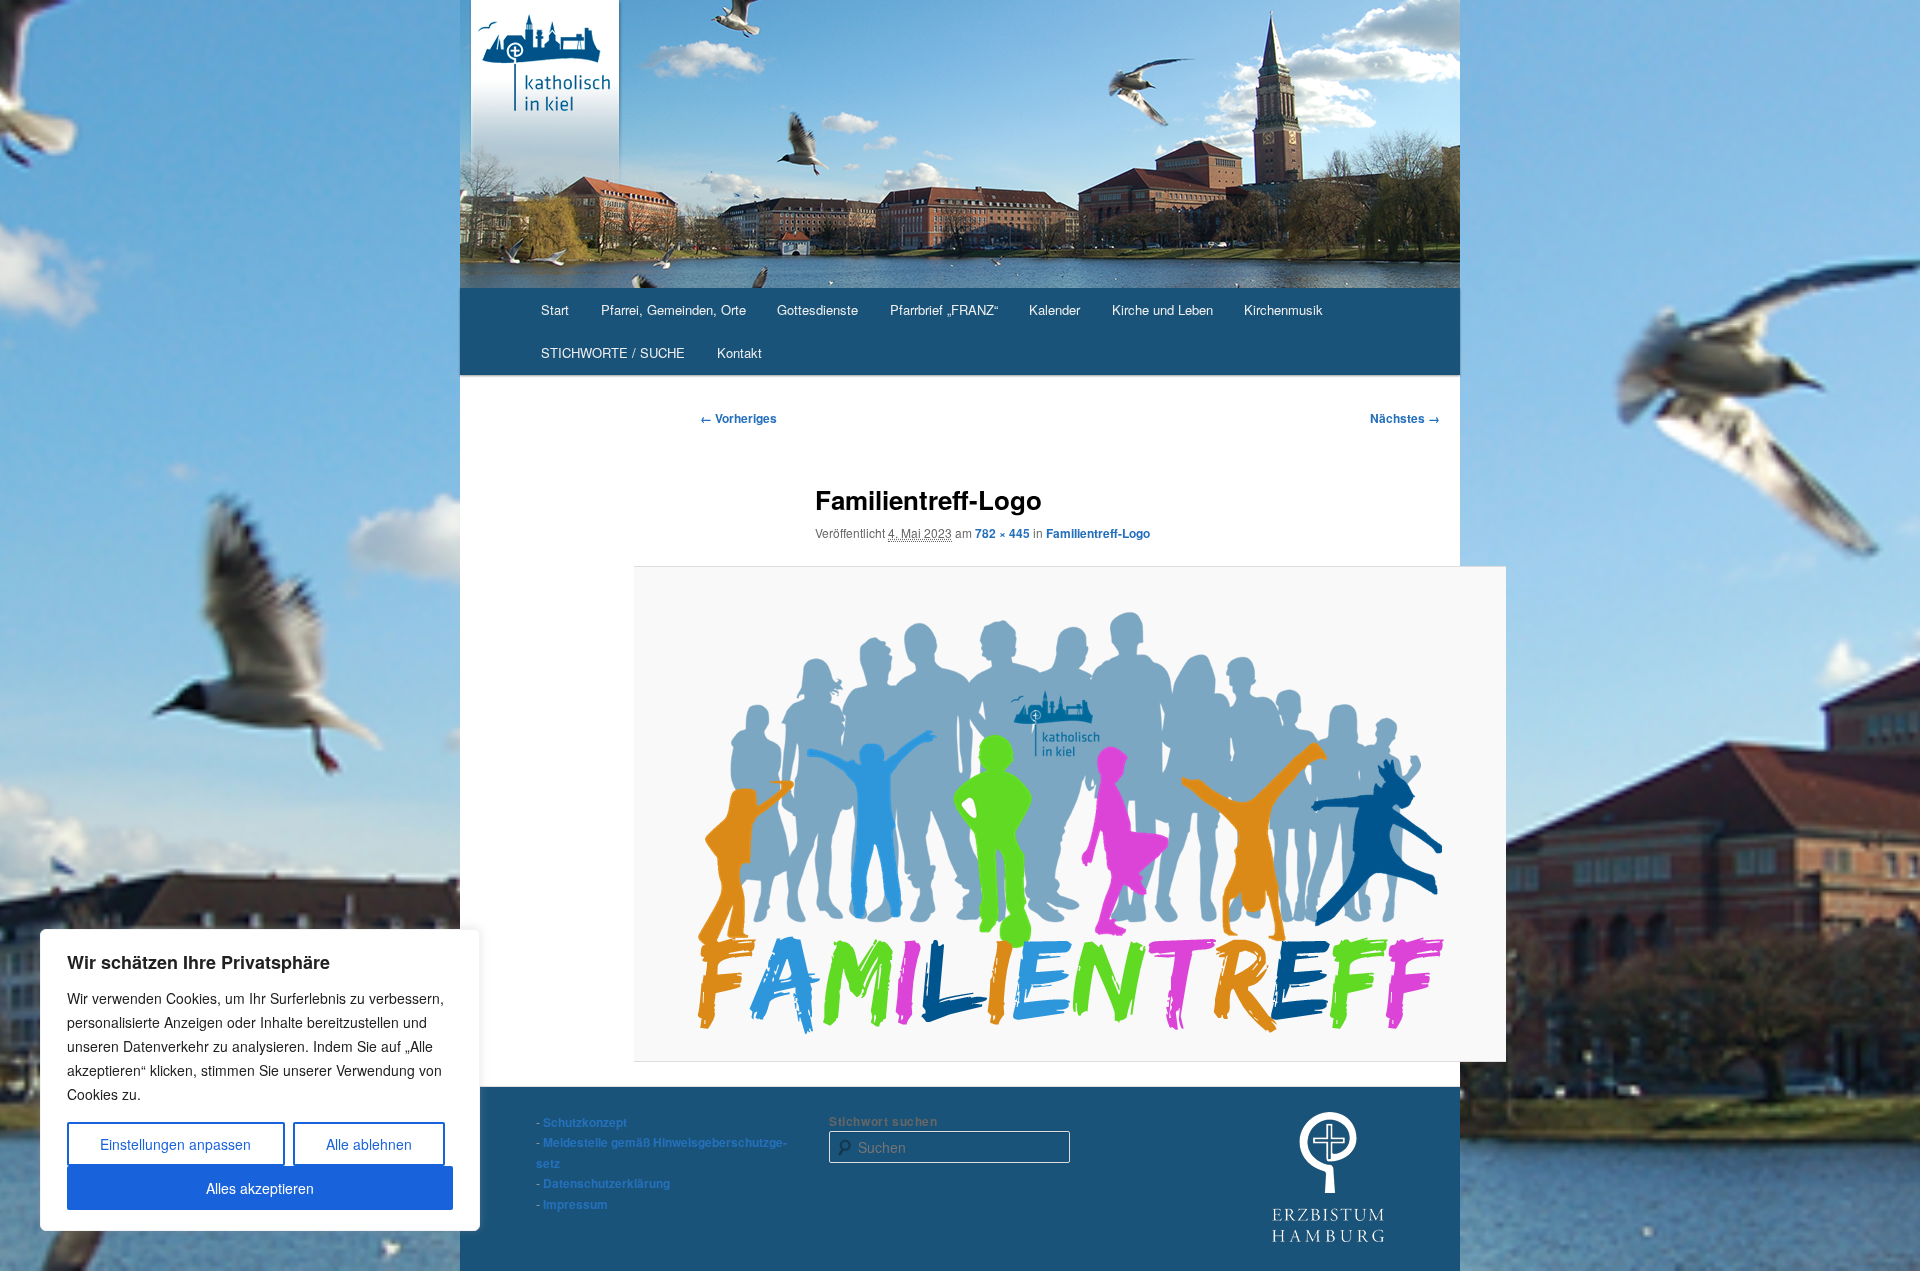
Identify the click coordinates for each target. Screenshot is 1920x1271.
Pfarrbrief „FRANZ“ (944, 309)
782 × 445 (1002, 533)
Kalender (1054, 309)
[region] (260, 1080)
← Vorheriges (738, 418)
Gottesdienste (817, 309)
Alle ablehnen (369, 1144)
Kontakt (739, 352)
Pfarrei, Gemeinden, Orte (673, 309)
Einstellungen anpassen (175, 1144)
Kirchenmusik (1283, 309)
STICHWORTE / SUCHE (613, 352)
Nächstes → (1405, 418)
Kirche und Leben (1162, 309)
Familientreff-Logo (1098, 533)
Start (555, 309)
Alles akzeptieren (260, 1188)
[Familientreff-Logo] (1070, 813)
